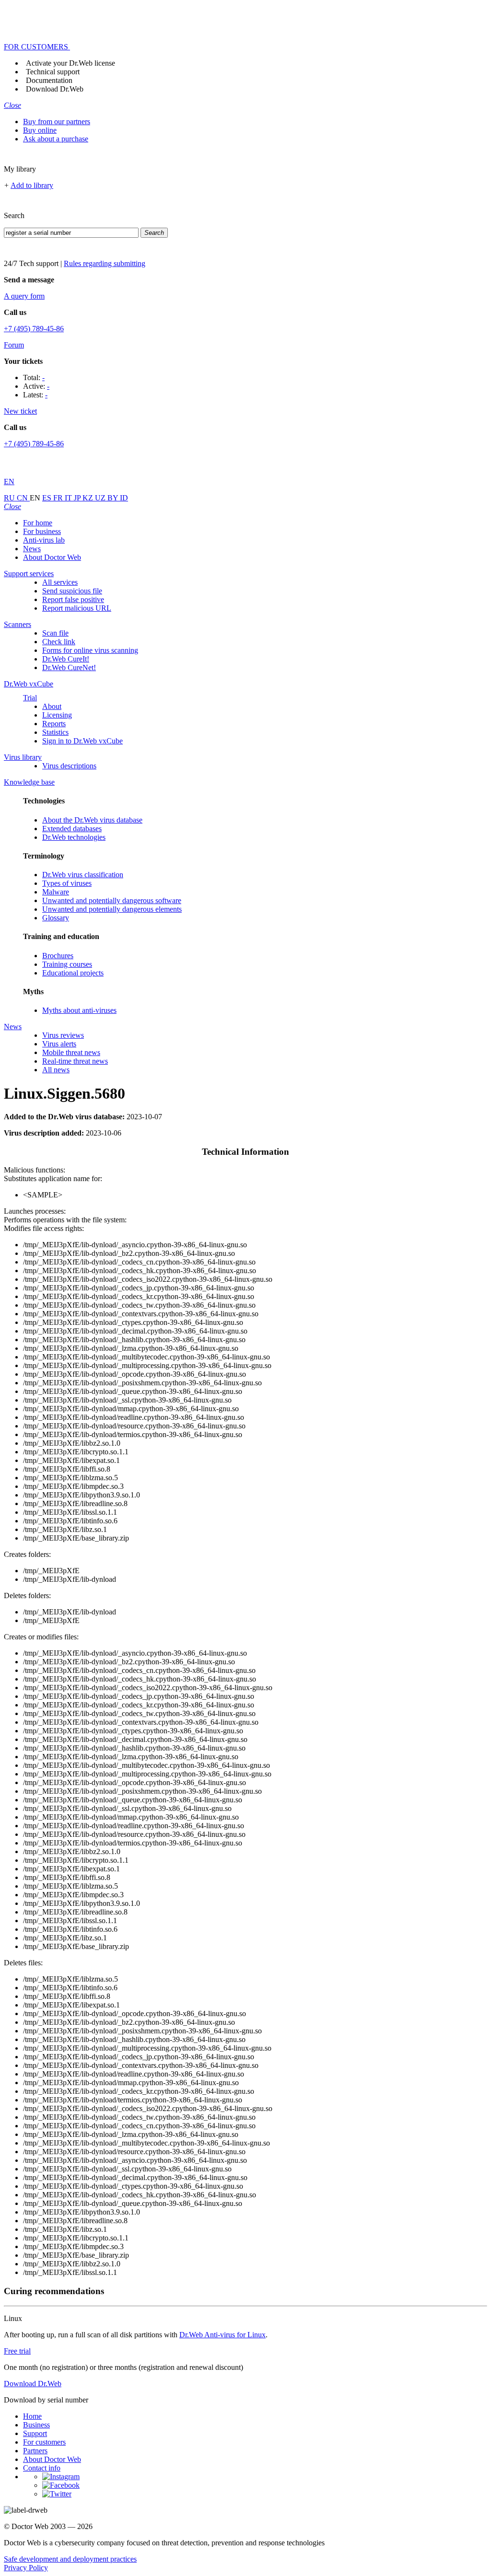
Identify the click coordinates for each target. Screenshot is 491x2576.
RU (10, 498)
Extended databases (72, 829)
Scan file (55, 633)
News (32, 549)
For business (42, 531)
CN (23, 498)
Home (32, 2416)
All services (60, 582)
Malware (56, 892)
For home (38, 523)
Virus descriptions (69, 766)
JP (78, 498)
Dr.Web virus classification (83, 875)
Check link (59, 642)
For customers (44, 2442)
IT (69, 498)
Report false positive (73, 599)
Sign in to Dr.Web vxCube (82, 741)
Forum (14, 345)
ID (124, 498)
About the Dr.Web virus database (92, 820)
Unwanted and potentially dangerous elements (112, 909)
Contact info (42, 2468)
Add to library (32, 185)
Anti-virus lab (44, 540)
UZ (101, 498)
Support (35, 2433)
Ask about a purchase (56, 139)
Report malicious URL (77, 608)
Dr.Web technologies (74, 837)
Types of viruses (67, 883)
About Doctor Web (52, 557)
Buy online (40, 130)
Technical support (53, 72)
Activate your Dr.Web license (70, 63)
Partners (35, 2451)
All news (56, 1070)
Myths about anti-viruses (79, 1010)
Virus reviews (63, 1035)
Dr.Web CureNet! (69, 667)
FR (59, 498)
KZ (89, 498)
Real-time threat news (75, 1061)
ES (48, 498)
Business (36, 2425)
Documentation (49, 80)
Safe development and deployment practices (70, 2559)
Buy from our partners (57, 122)
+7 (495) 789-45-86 (34, 329)
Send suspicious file (72, 591)
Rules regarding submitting (105, 263)
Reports (54, 724)
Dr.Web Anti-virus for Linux (222, 2335)
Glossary (56, 918)
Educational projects (73, 973)
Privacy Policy (26, 2568)
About (52, 706)
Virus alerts (59, 1044)
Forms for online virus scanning (90, 650)
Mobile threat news (71, 1052)
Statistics (55, 732)
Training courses (67, 964)
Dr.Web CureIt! (66, 659)
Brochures (58, 956)
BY (114, 498)
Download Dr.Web (55, 89)
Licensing (57, 715)
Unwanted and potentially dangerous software (112, 900)
